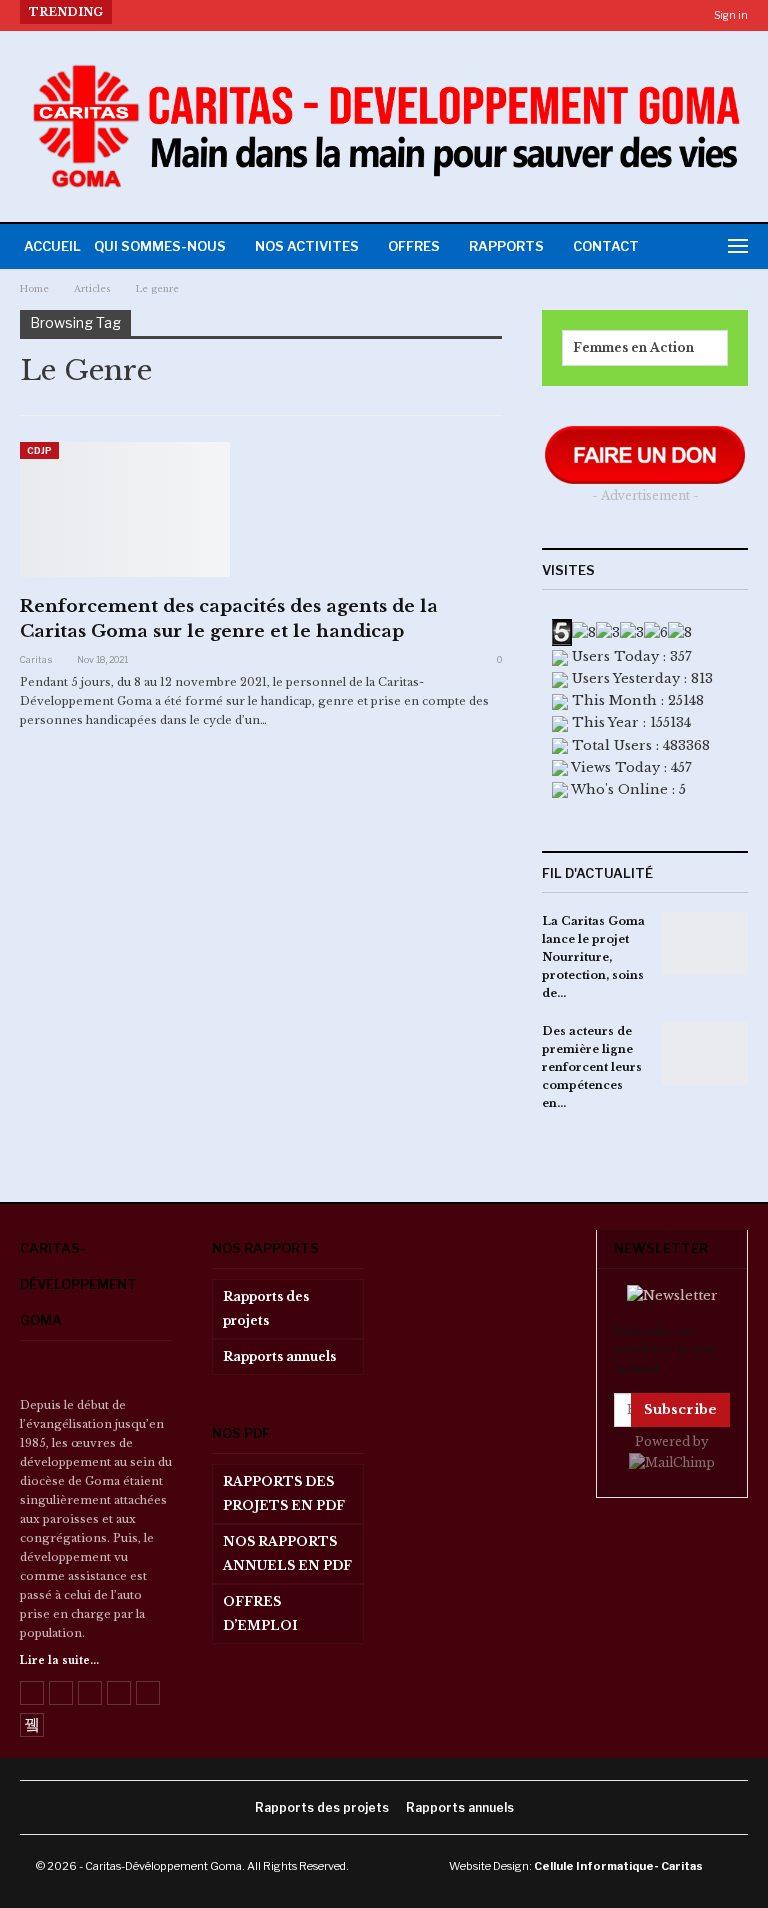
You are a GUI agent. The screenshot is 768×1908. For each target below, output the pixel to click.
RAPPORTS (506, 246)
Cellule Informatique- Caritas (618, 1866)
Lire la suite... (59, 1660)
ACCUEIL (52, 246)
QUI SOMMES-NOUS (160, 246)
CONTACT (606, 246)
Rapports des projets (266, 1308)
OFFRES (414, 246)
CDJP (39, 450)
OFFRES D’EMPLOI (260, 1613)
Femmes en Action (633, 347)
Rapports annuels (279, 1356)
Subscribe (680, 1409)
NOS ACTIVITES (307, 246)
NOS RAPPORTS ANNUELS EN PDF (287, 1553)
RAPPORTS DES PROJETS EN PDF (284, 1493)
